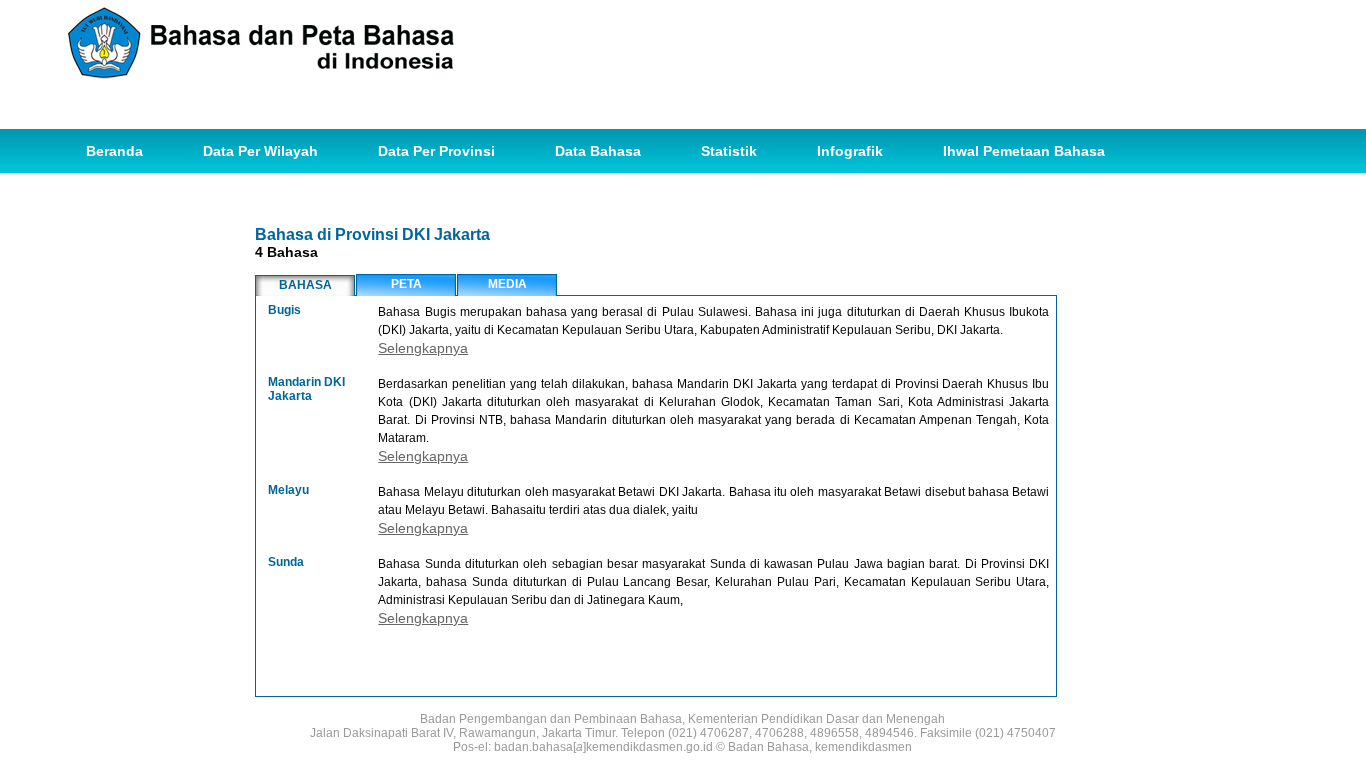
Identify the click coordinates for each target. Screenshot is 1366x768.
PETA (406, 284)
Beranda (114, 151)
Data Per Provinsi (436, 151)
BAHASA (305, 285)
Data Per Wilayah (260, 151)
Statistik (729, 151)
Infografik (850, 151)
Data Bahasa (598, 151)
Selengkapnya (423, 348)
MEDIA (507, 284)
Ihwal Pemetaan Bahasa (1024, 151)
